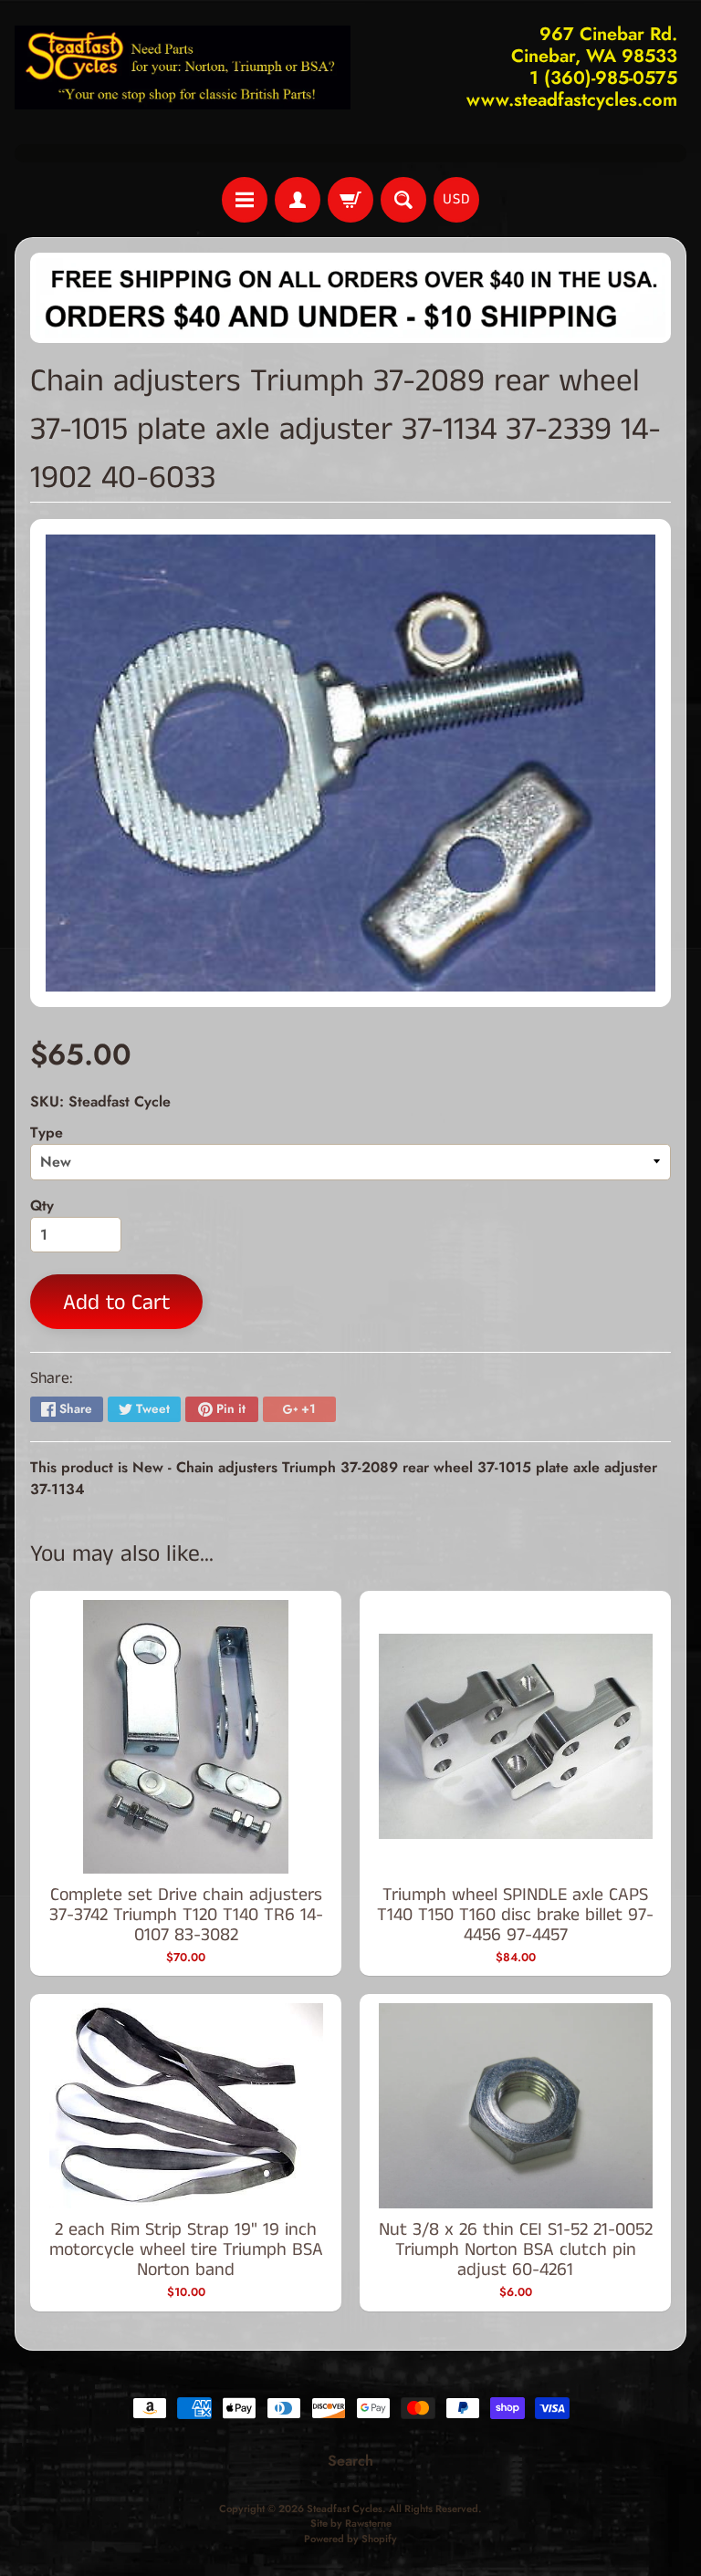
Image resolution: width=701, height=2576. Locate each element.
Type (47, 1132)
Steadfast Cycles (345, 2508)
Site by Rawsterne (351, 2523)
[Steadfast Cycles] (183, 68)
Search (350, 2461)
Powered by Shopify (350, 2539)
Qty (42, 1205)
